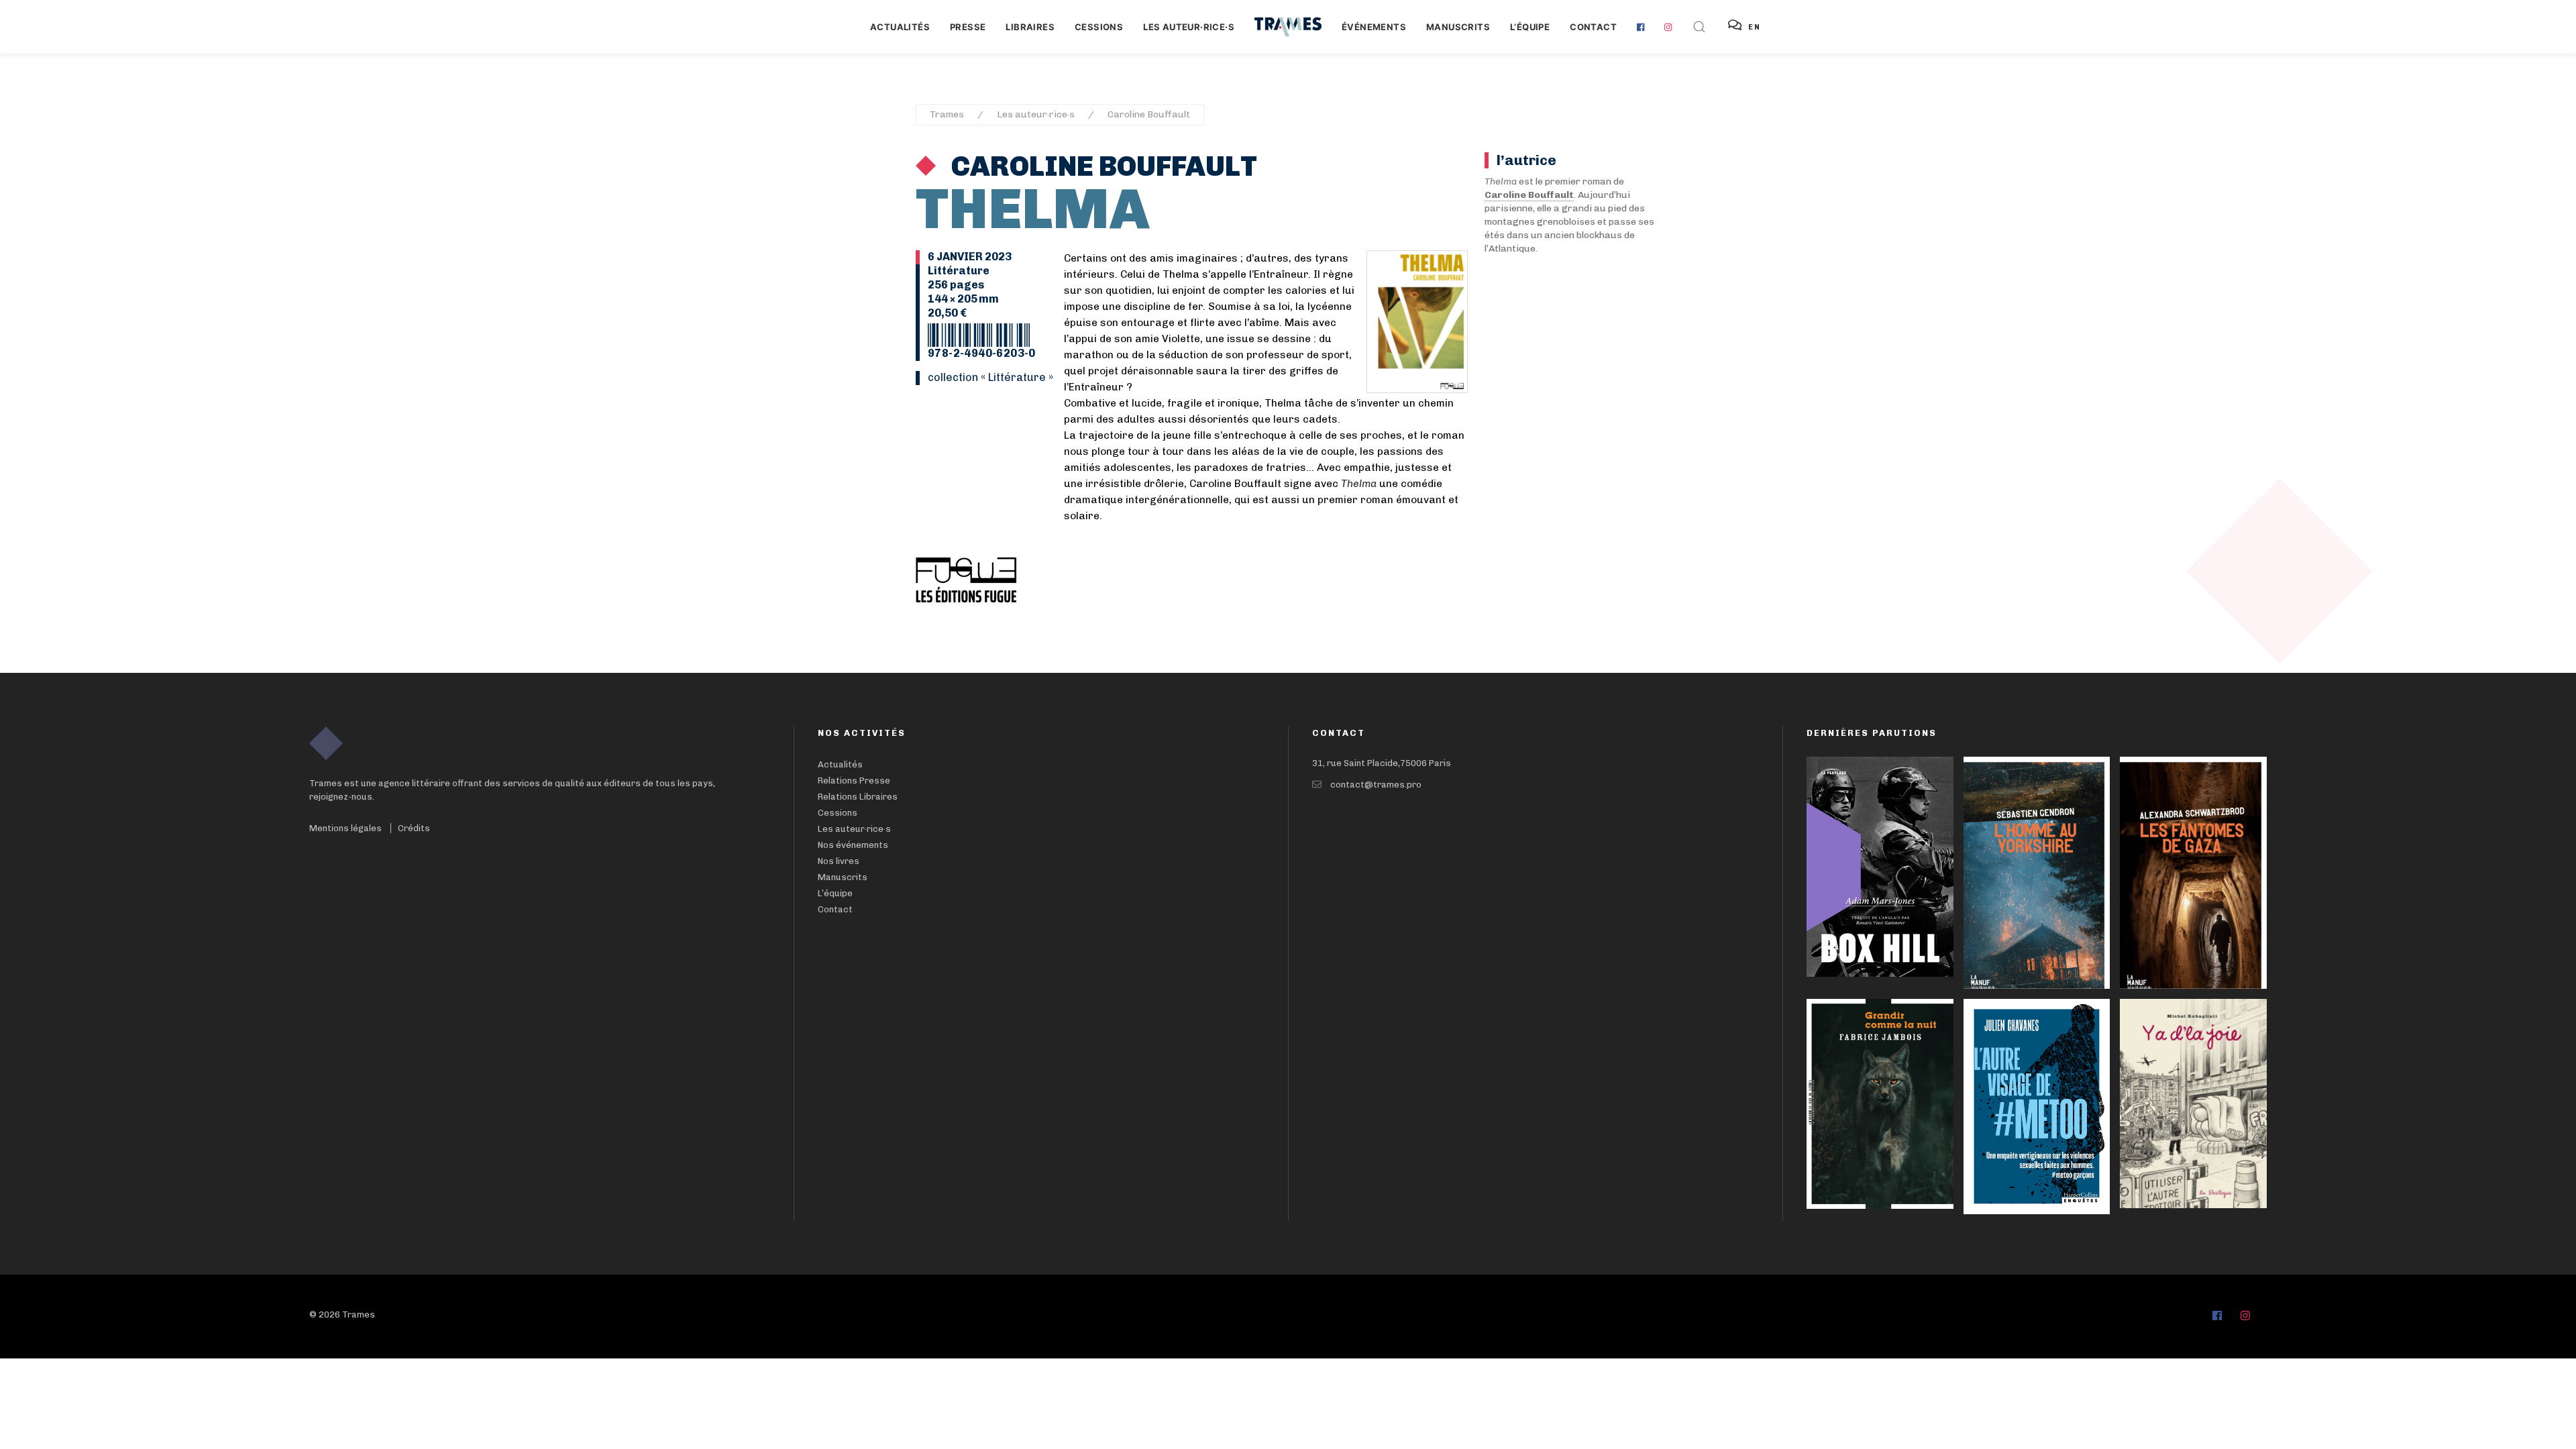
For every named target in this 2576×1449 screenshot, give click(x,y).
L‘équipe (1530, 27)
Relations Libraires (858, 797)
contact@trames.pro (1376, 785)
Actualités (900, 27)
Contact (1593, 27)
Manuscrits (1458, 27)
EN (1755, 27)
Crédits (414, 828)
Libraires (1030, 27)
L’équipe (835, 893)
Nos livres (839, 861)
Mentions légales (345, 828)
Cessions (1099, 27)
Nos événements (853, 845)
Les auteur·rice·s (1189, 27)
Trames (947, 114)
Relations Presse (854, 781)
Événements (1374, 27)
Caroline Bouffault (1149, 114)
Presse (968, 27)
